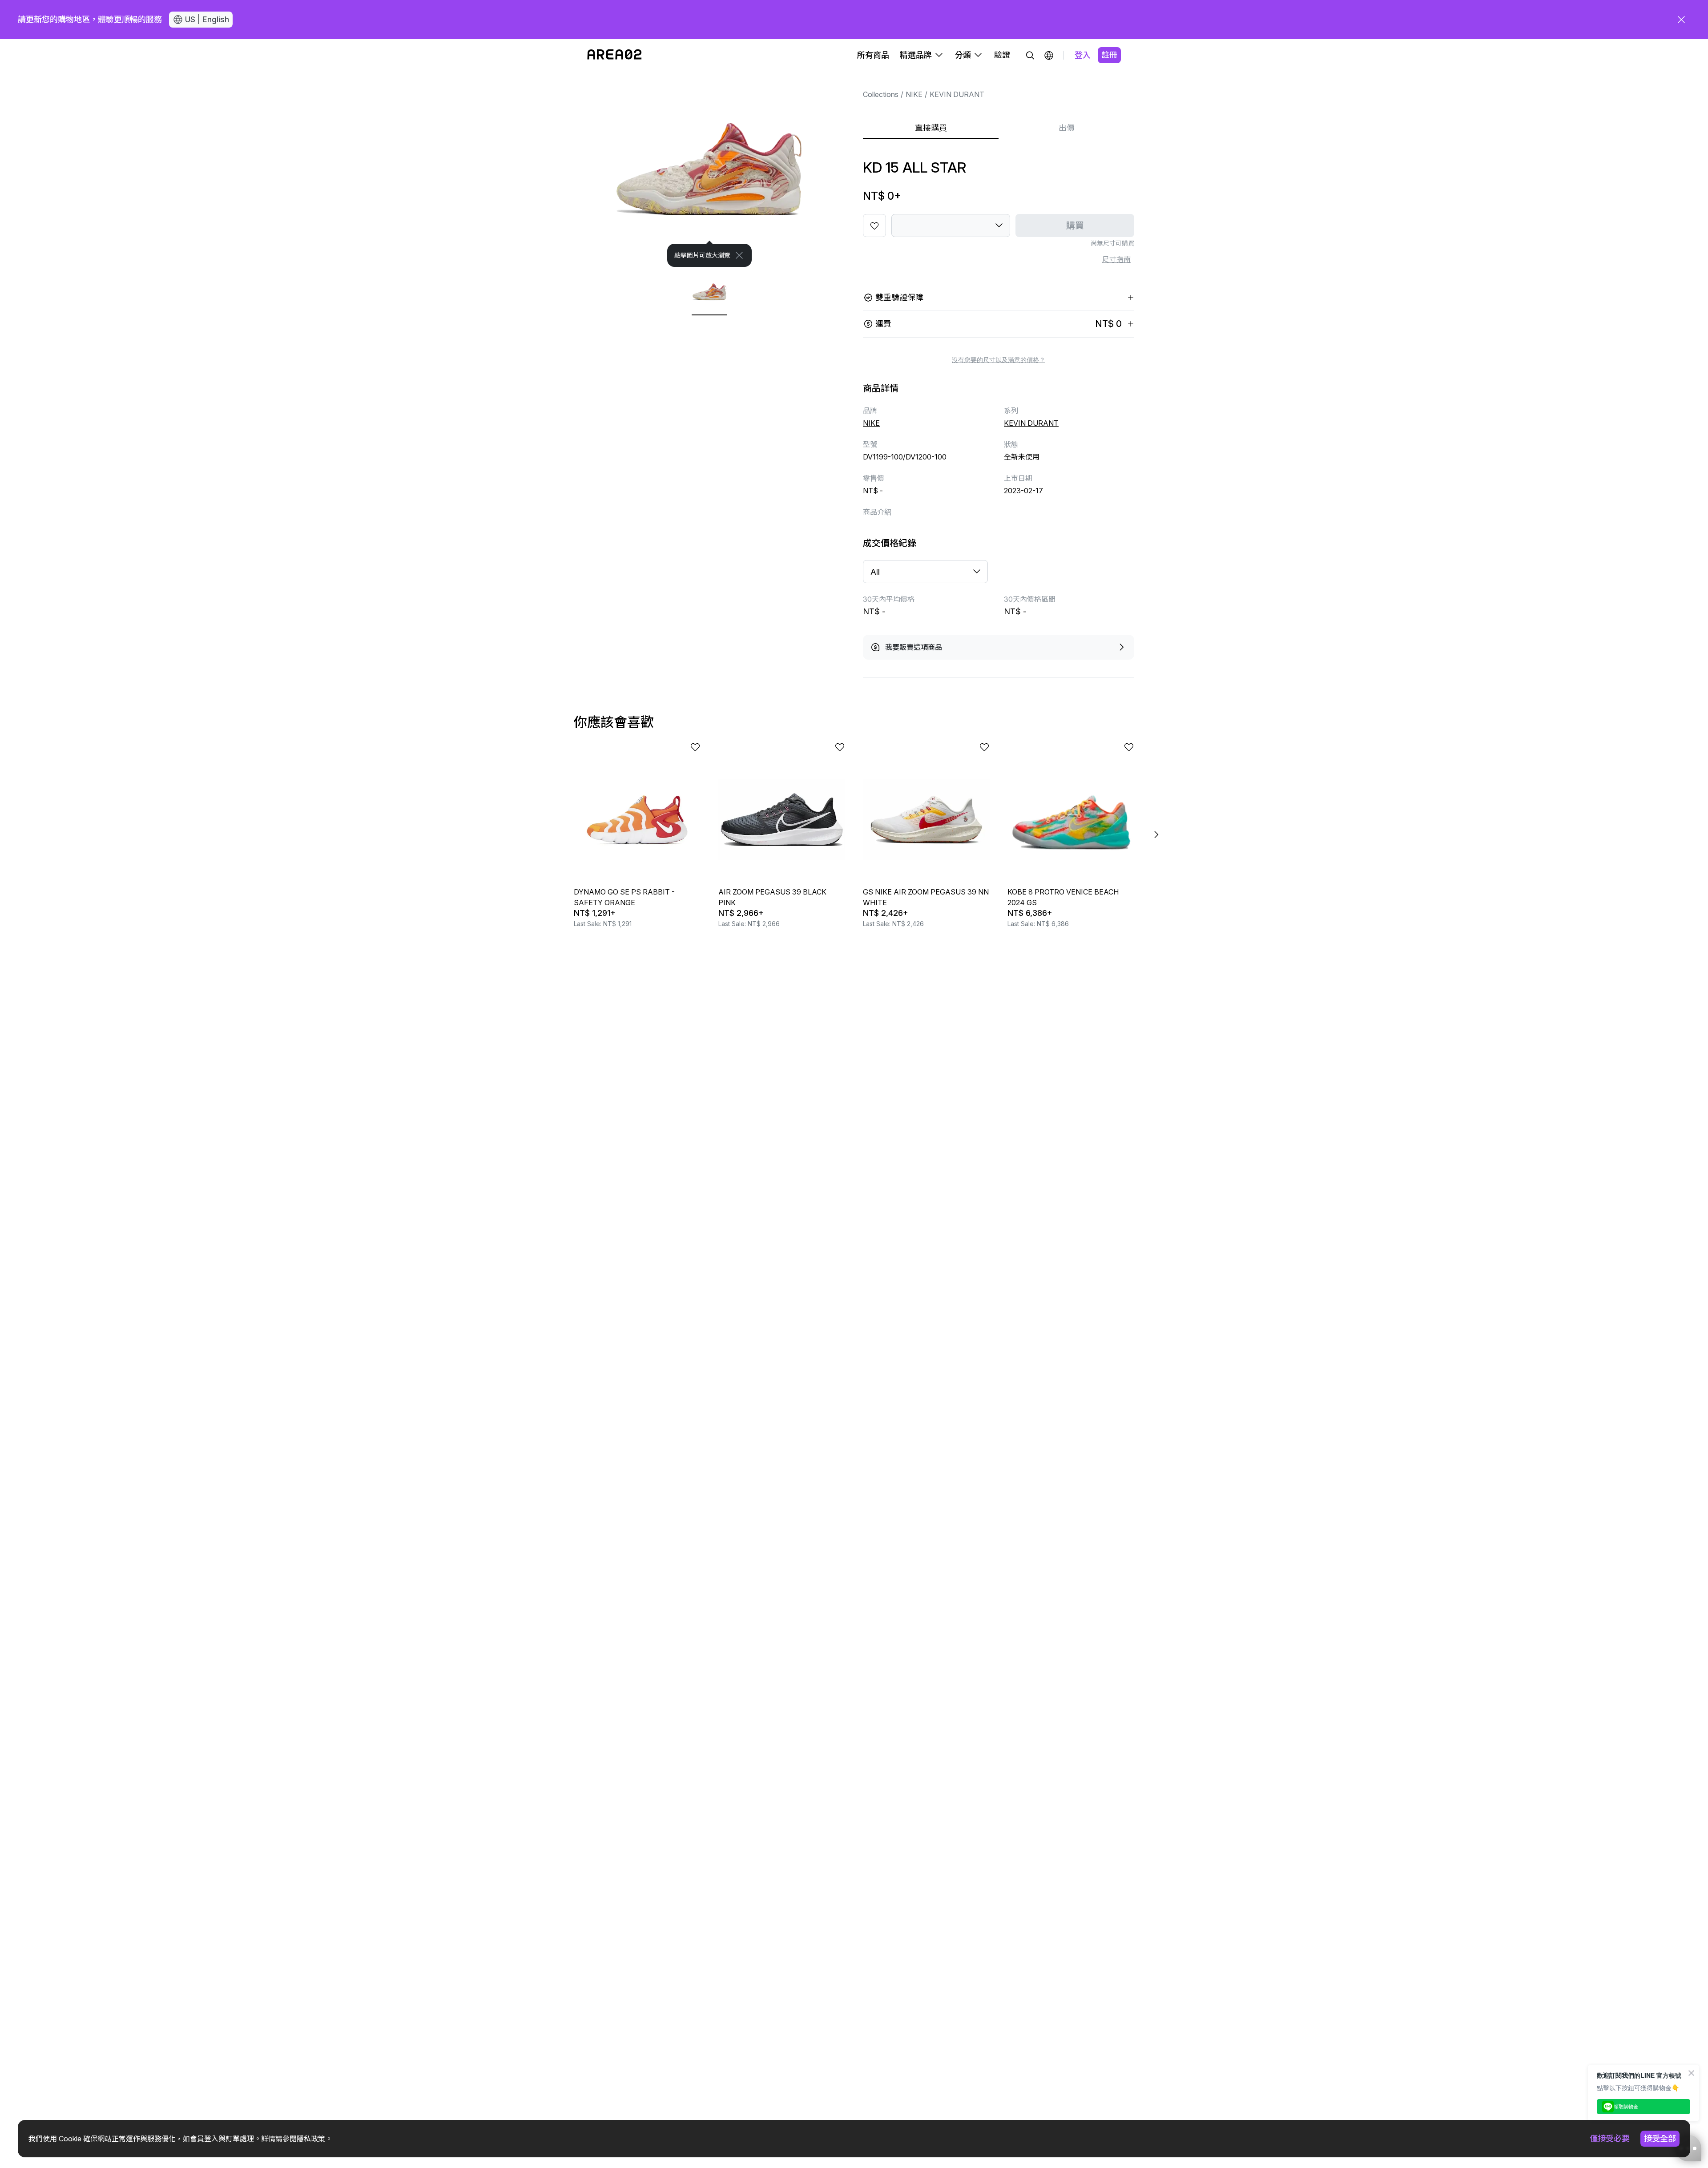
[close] (1681, 20)
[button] (1049, 55)
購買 (1075, 226)
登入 (1083, 55)
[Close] (739, 255)
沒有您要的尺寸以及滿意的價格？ (999, 360)
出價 (1067, 128)
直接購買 (931, 128)
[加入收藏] (874, 226)
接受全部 (1660, 2138)
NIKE (914, 94)
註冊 (1109, 55)
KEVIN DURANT (957, 94)
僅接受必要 (1610, 2138)
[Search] (1030, 55)
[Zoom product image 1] (709, 169)
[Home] (614, 55)
